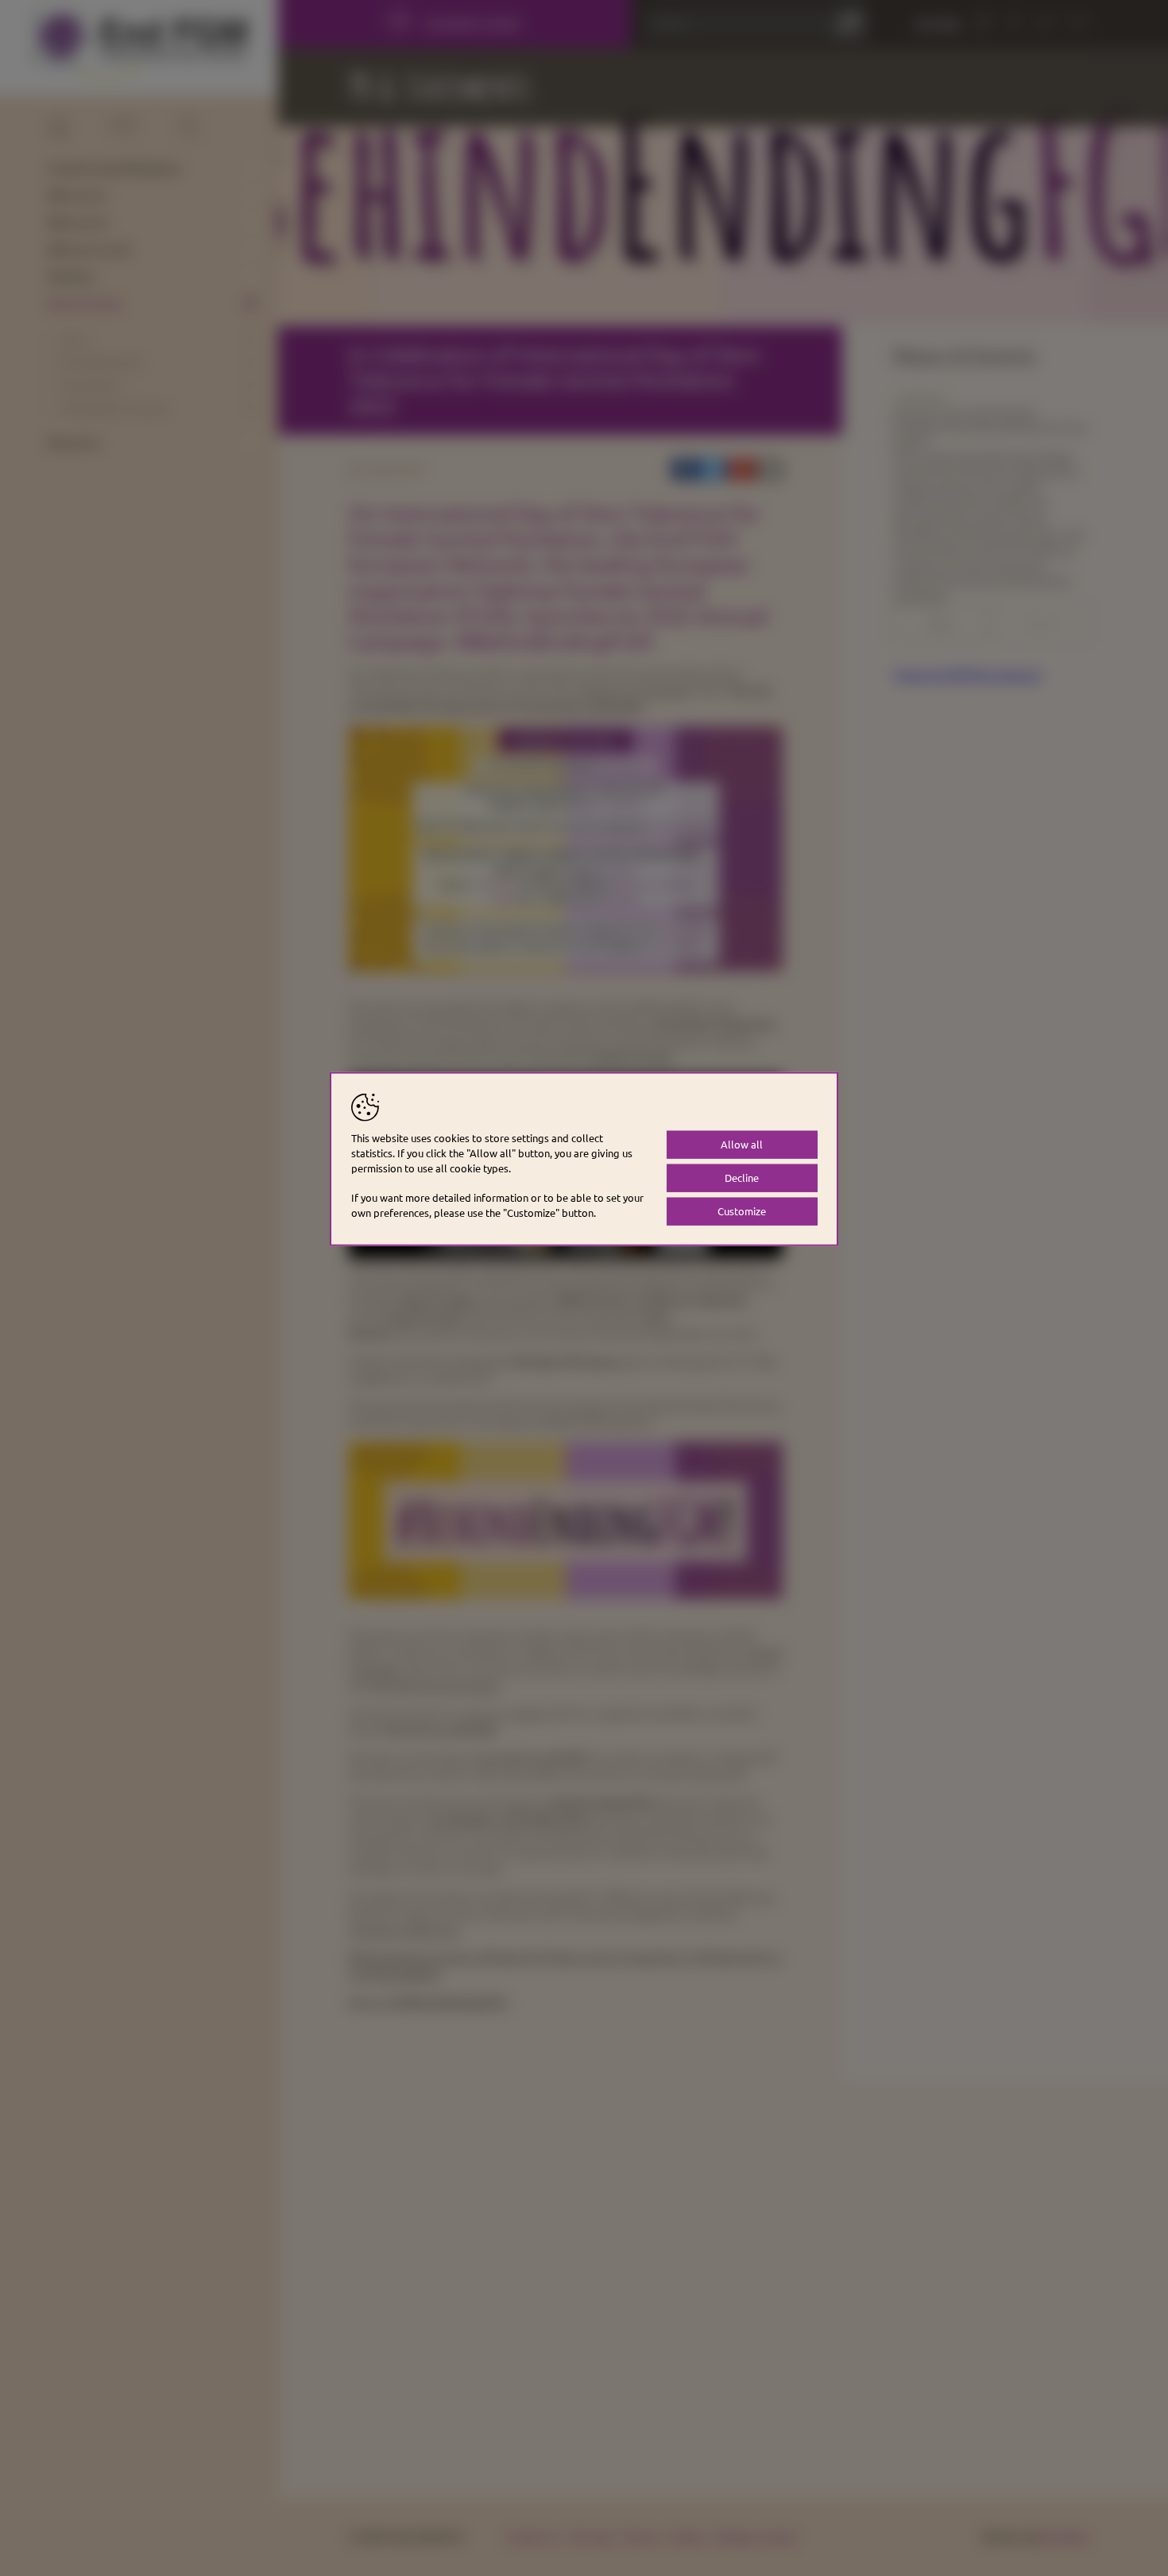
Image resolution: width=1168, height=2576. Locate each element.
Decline (742, 1177)
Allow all (742, 1144)
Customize (742, 1210)
